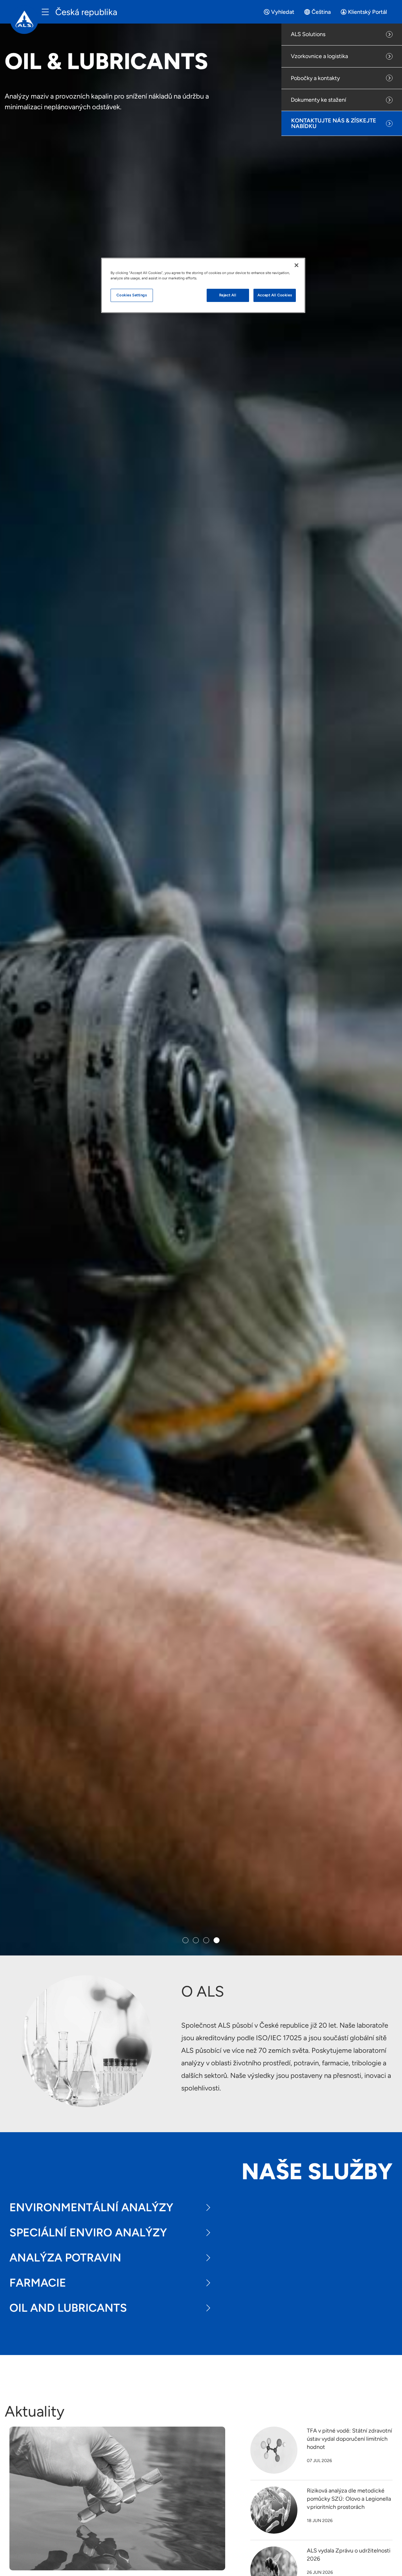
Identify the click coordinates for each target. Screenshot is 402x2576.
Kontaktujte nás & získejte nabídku (334, 123)
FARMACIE (38, 2283)
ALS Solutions (308, 34)
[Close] (296, 265)
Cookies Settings (132, 295)
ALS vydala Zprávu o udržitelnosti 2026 (349, 2555)
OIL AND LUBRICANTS (68, 2308)
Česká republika (86, 12)
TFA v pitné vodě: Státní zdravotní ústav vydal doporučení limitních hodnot (349, 2439)
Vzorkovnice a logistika (319, 56)
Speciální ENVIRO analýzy (88, 2232)
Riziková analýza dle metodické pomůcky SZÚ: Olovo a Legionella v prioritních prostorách (349, 2499)
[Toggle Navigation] (45, 12)
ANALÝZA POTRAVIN (65, 2258)
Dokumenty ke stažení (318, 100)
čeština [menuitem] (321, 12)
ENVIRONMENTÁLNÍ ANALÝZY (91, 2207)
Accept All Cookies (275, 295)
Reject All (228, 295)
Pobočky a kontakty (315, 78)
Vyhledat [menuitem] (283, 12)
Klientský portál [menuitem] (367, 12)
